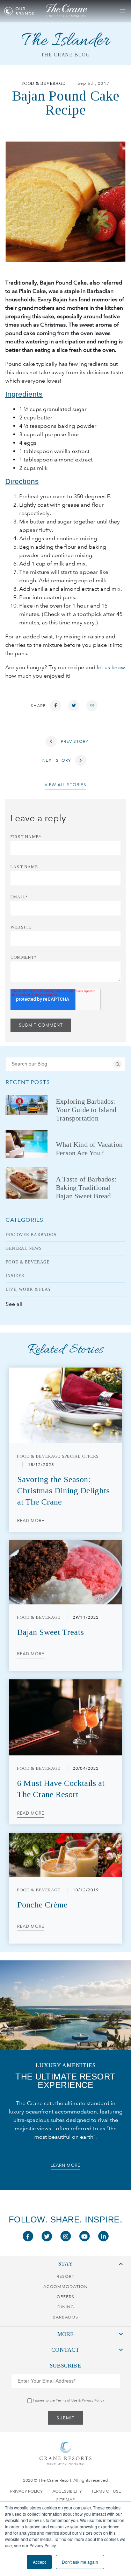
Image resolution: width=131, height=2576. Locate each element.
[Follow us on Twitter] (47, 2236)
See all (14, 1304)
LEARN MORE (65, 2165)
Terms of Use (67, 2400)
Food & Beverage (43, 83)
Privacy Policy (93, 2400)
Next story (57, 760)
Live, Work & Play (28, 1289)
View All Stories (65, 785)
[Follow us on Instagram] (66, 2236)
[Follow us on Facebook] (28, 2236)
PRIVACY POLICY (26, 2491)
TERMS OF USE (106, 2491)
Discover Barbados (31, 1235)
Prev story (74, 741)
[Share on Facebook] (56, 706)
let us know (111, 667)
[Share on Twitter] (74, 706)
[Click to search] (118, 1064)
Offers (65, 2297)
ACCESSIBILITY (67, 2491)
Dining (66, 2307)
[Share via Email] (92, 706)
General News (24, 1248)
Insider (15, 1276)
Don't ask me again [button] (80, 2562)
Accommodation (65, 2287)
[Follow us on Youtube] (85, 2236)
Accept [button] (39, 2562)
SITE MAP (65, 2500)
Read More (31, 1521)
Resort (65, 2276)
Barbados (65, 2317)
